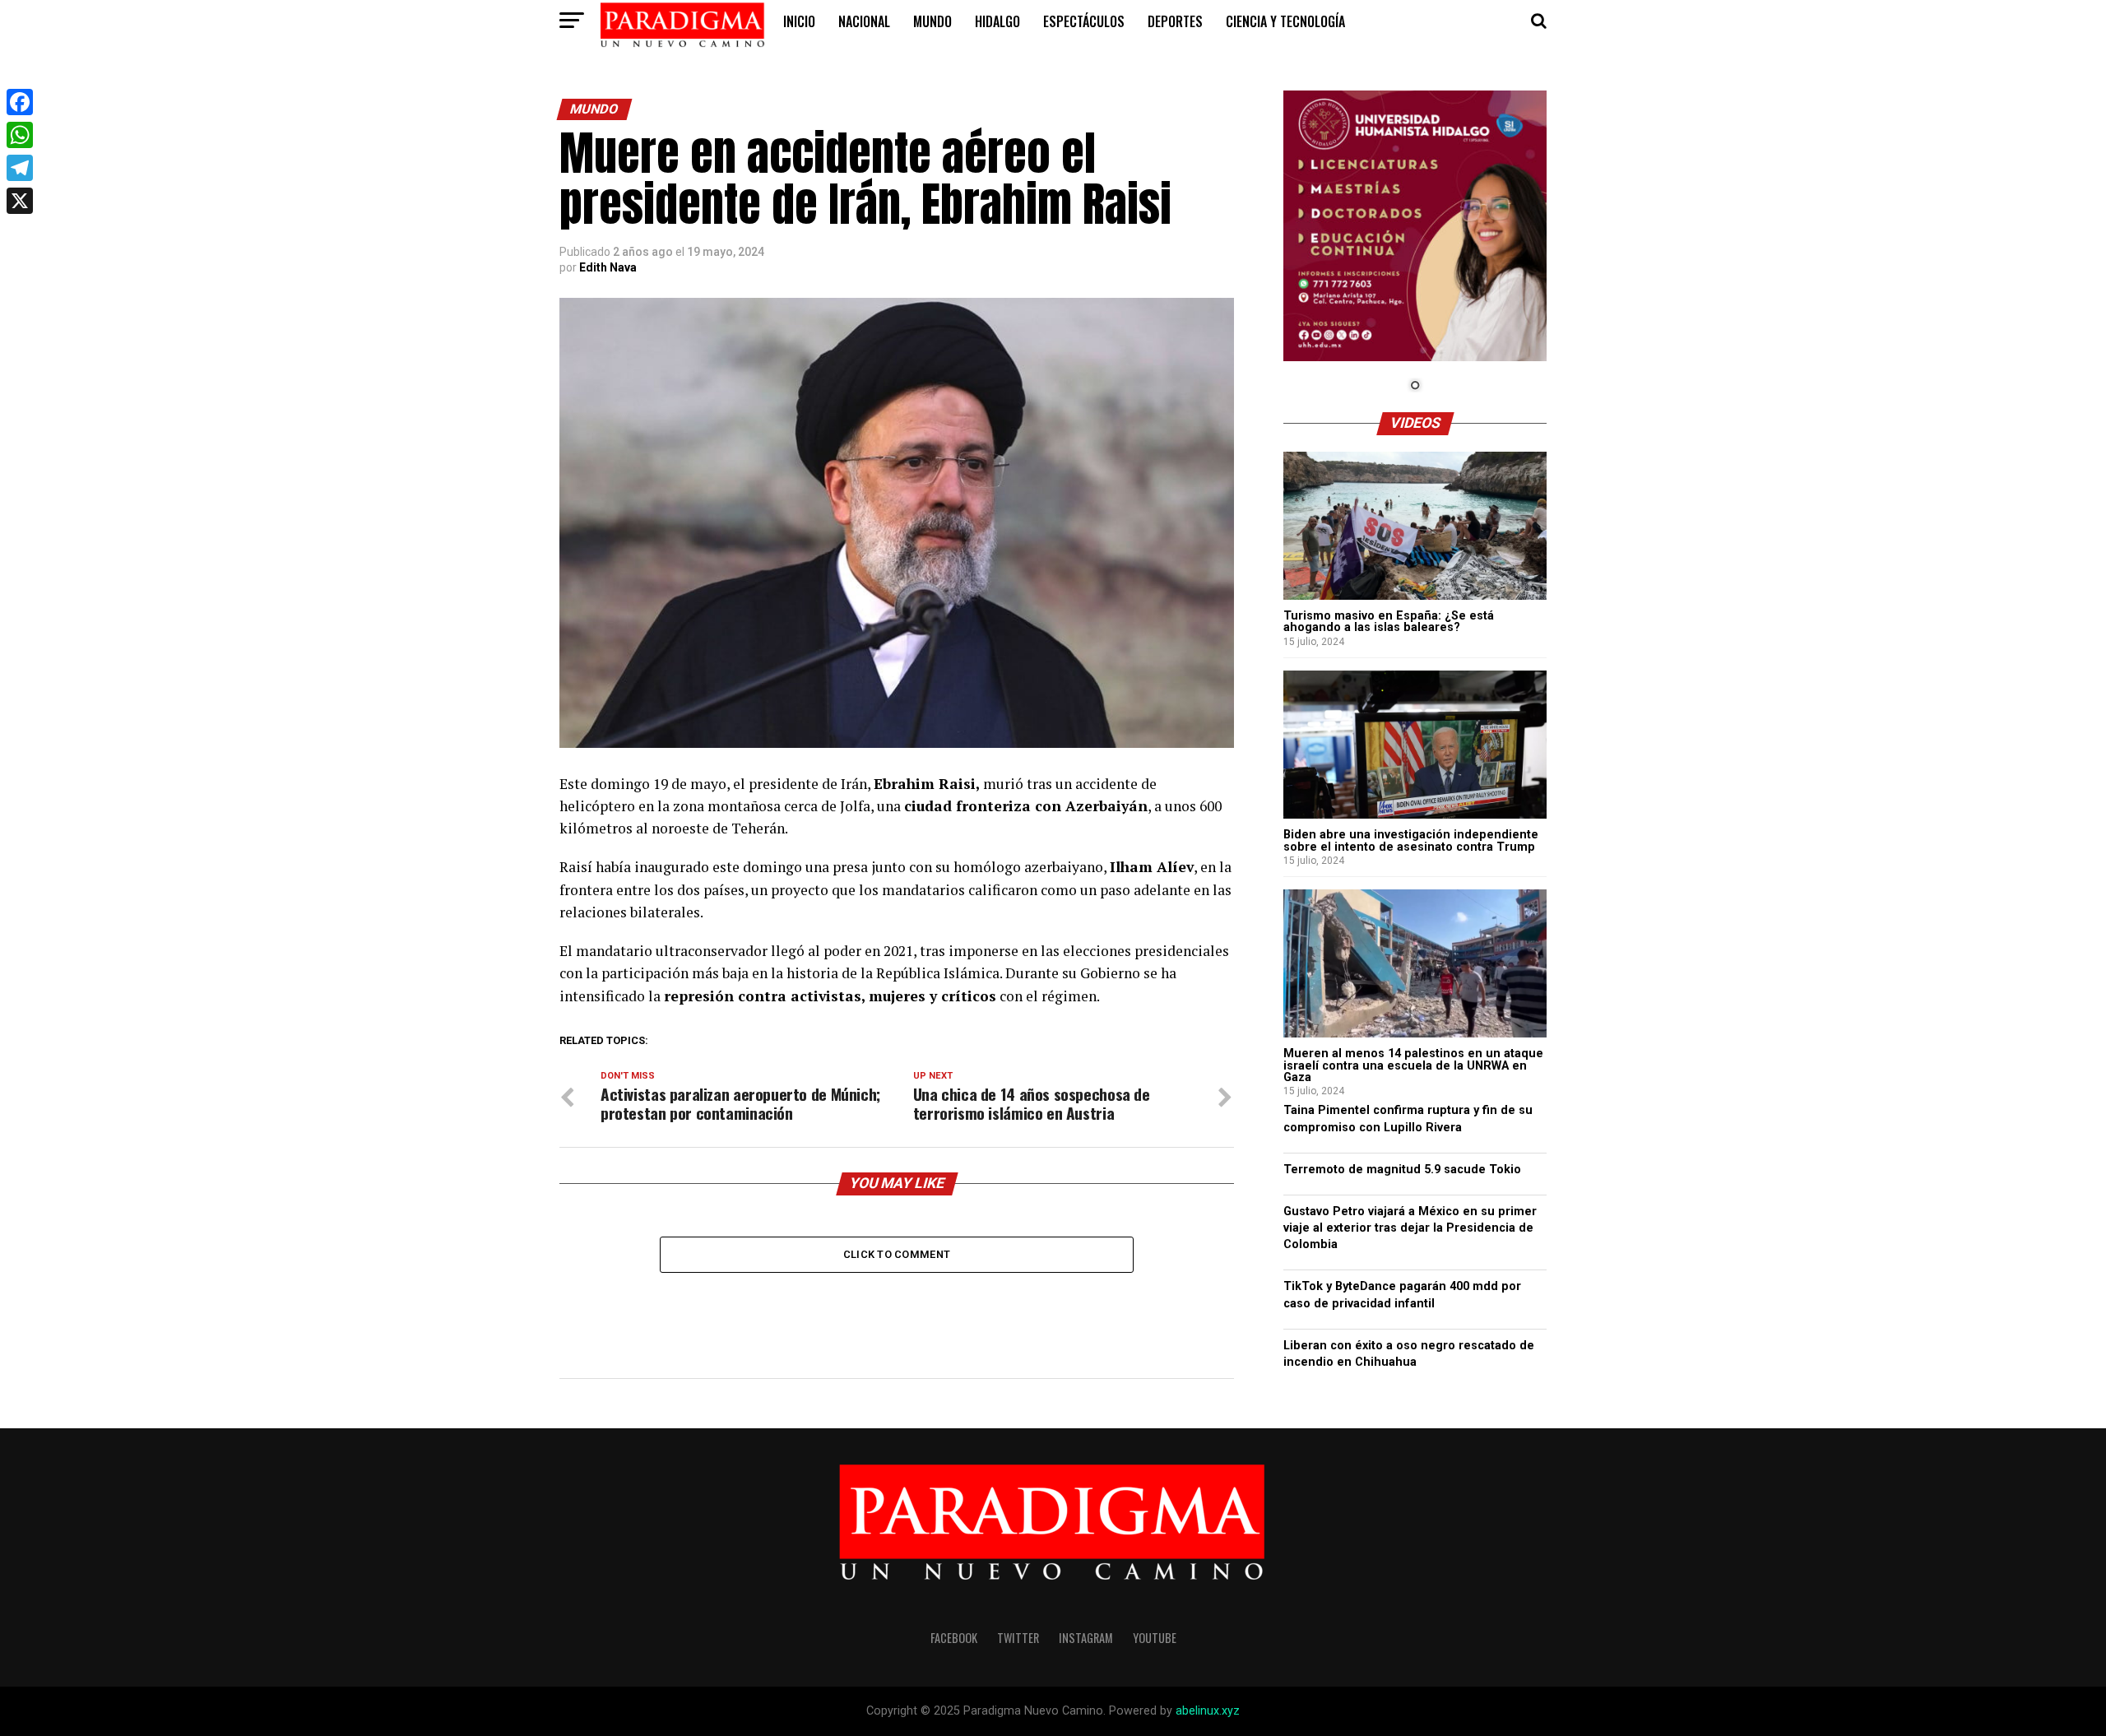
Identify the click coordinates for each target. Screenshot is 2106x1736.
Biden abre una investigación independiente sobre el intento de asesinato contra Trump (1411, 840)
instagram (1086, 1638)
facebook (954, 1638)
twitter (1018, 1638)
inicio (799, 21)
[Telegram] (20, 168)
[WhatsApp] (20, 135)
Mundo (932, 21)
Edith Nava (608, 267)
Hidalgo (997, 21)
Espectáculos (1084, 21)
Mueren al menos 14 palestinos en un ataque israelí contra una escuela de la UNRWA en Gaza (1413, 1065)
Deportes (1175, 21)
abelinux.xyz (1208, 1711)
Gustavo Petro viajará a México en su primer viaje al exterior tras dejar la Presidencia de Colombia (1410, 1228)
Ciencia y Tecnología (1285, 21)
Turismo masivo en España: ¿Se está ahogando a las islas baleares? (1389, 622)
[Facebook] (20, 102)
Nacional (864, 21)
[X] (20, 201)
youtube (1155, 1638)
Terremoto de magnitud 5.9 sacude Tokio (1402, 1170)
